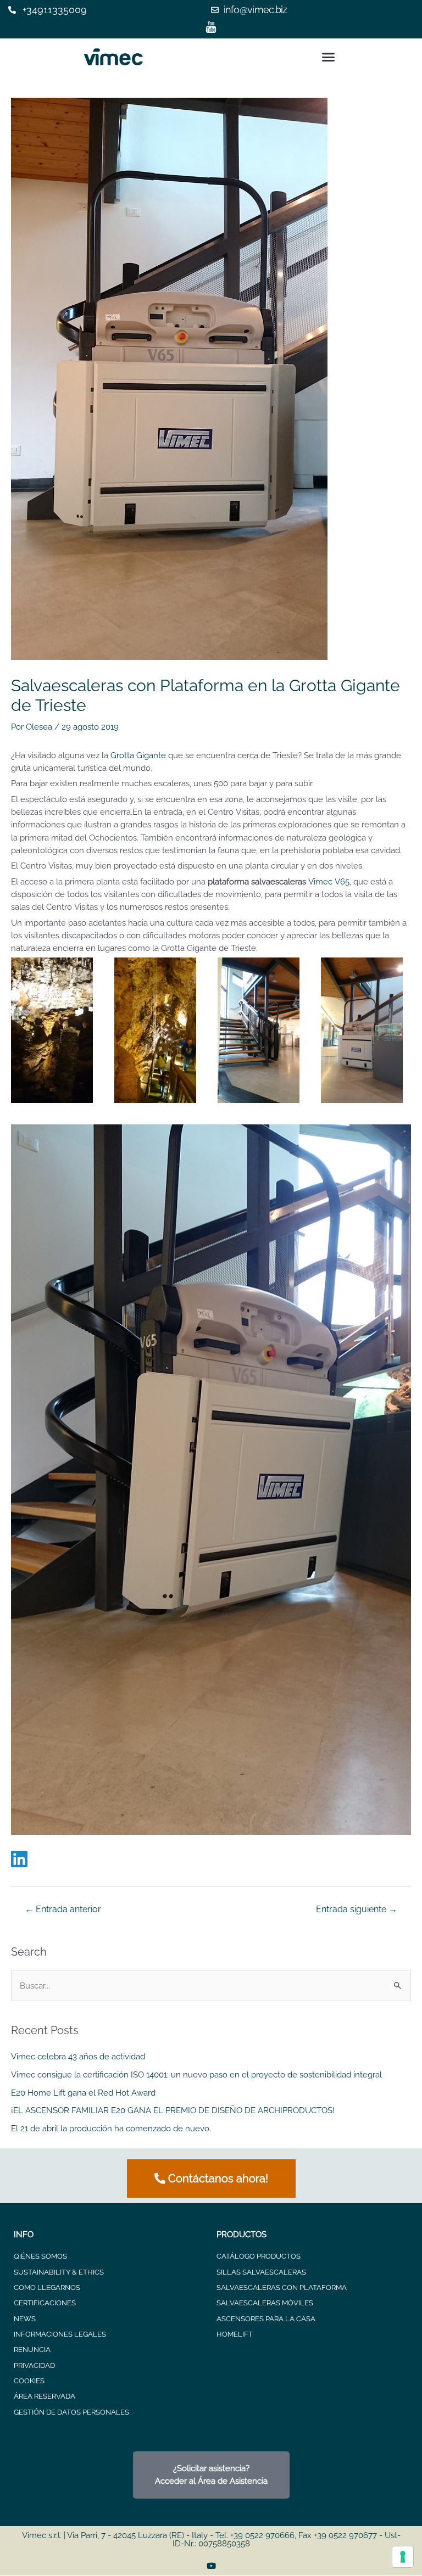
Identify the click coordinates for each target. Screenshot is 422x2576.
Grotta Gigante (138, 755)
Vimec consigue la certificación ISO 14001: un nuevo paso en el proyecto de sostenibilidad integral (196, 2074)
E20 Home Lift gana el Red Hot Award (83, 2093)
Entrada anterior (63, 1909)
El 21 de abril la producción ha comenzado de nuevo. (111, 2128)
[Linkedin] (19, 1860)
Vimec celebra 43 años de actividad (78, 2056)
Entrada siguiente (357, 1909)
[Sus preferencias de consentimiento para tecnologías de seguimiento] (403, 2557)
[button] (328, 57)
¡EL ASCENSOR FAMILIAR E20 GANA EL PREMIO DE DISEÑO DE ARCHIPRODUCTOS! (173, 2110)
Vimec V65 (329, 881)
